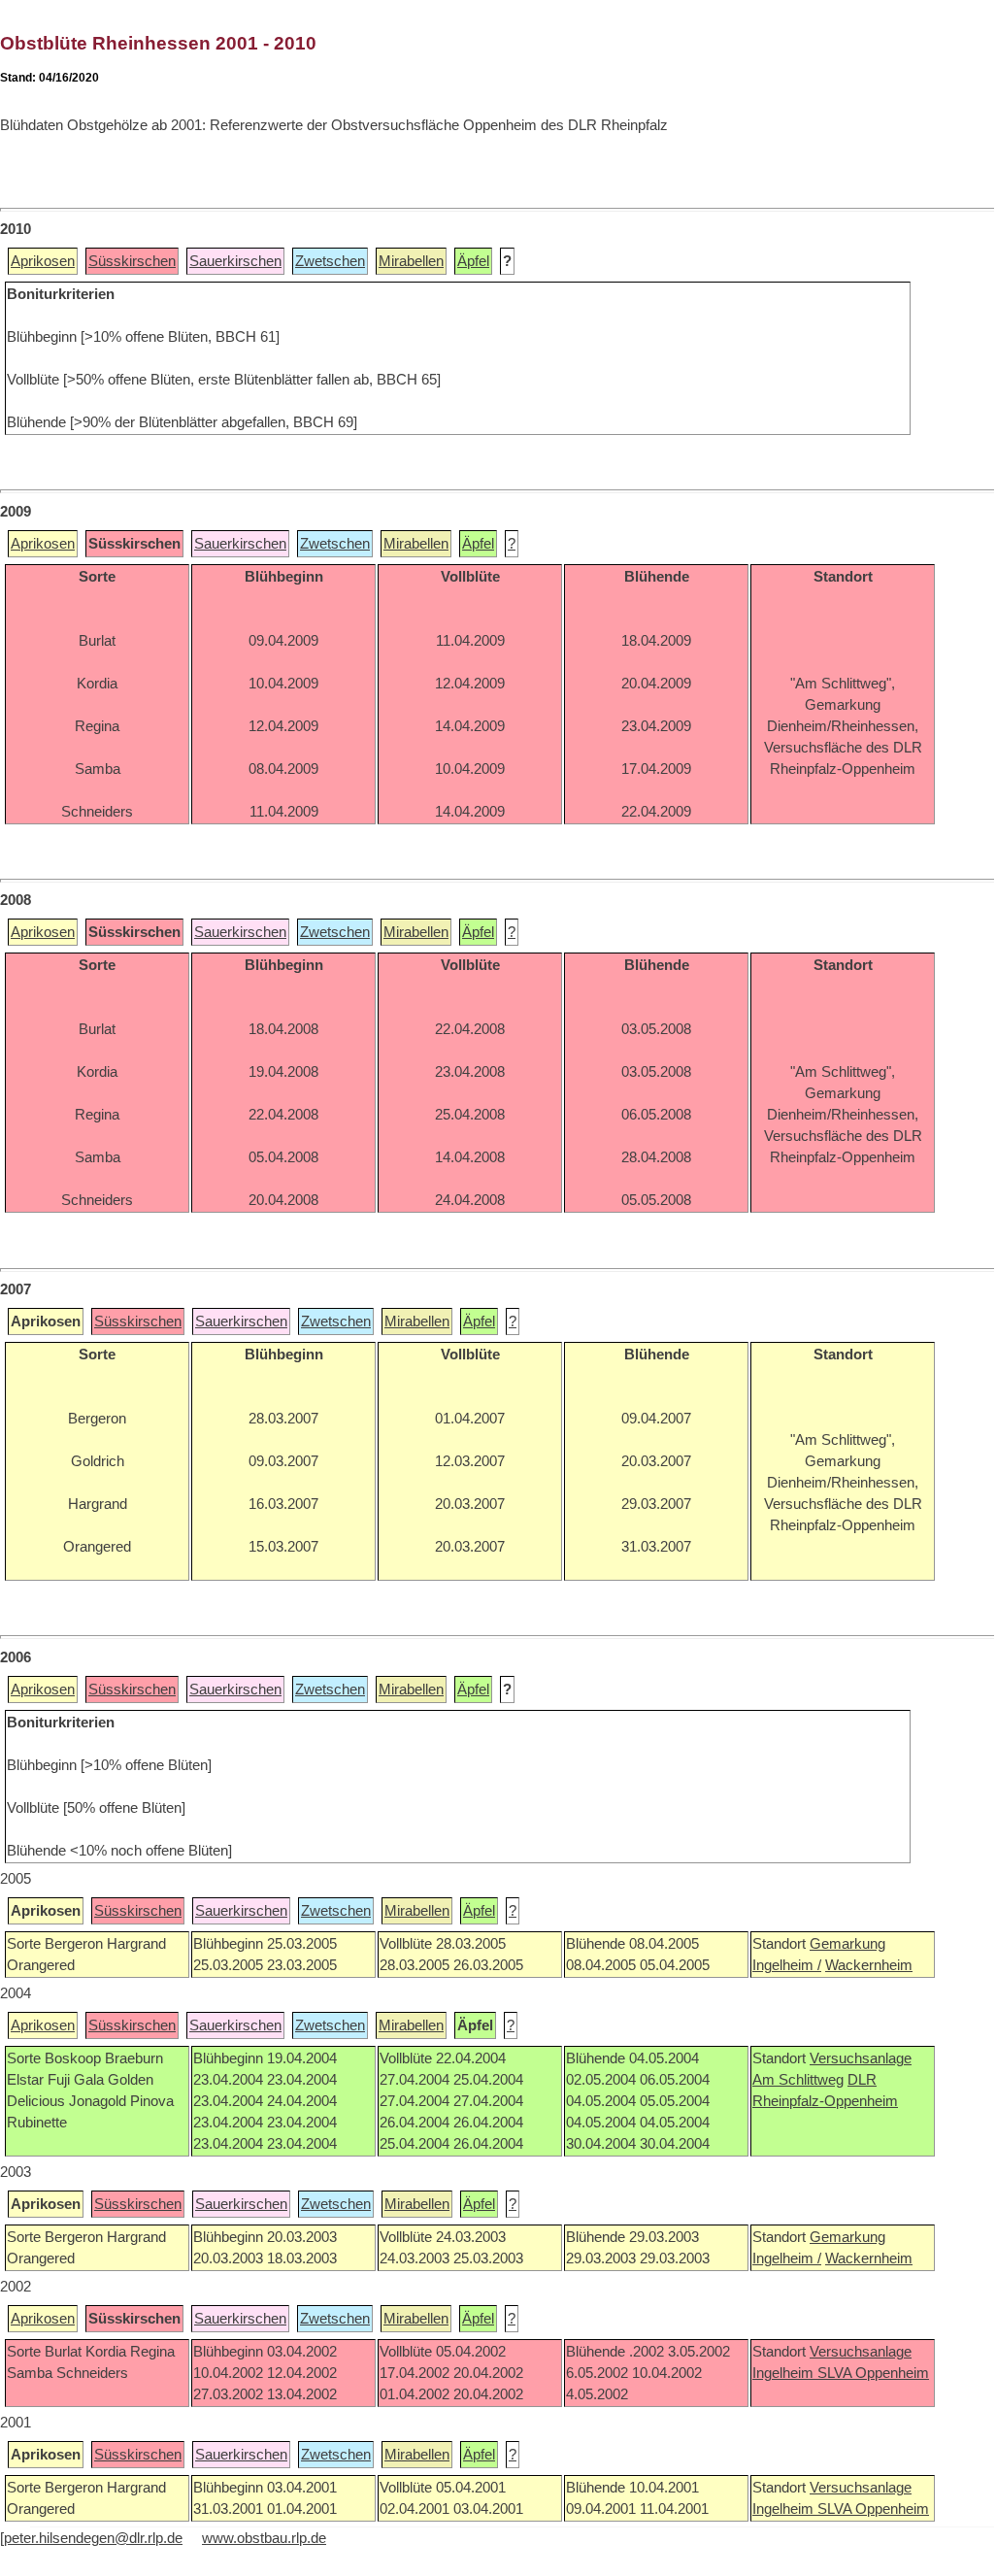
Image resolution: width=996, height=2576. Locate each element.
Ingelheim (785, 2373)
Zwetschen (330, 261)
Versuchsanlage (861, 2058)
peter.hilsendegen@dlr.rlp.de (93, 2538)
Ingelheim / (787, 1965)
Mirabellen (411, 261)
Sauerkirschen (235, 261)
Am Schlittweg (798, 2080)
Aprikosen (43, 261)
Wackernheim (869, 1965)
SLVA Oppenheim (873, 2373)
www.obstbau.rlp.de (264, 2538)
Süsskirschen (132, 261)
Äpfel (473, 261)
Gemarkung (847, 1944)
